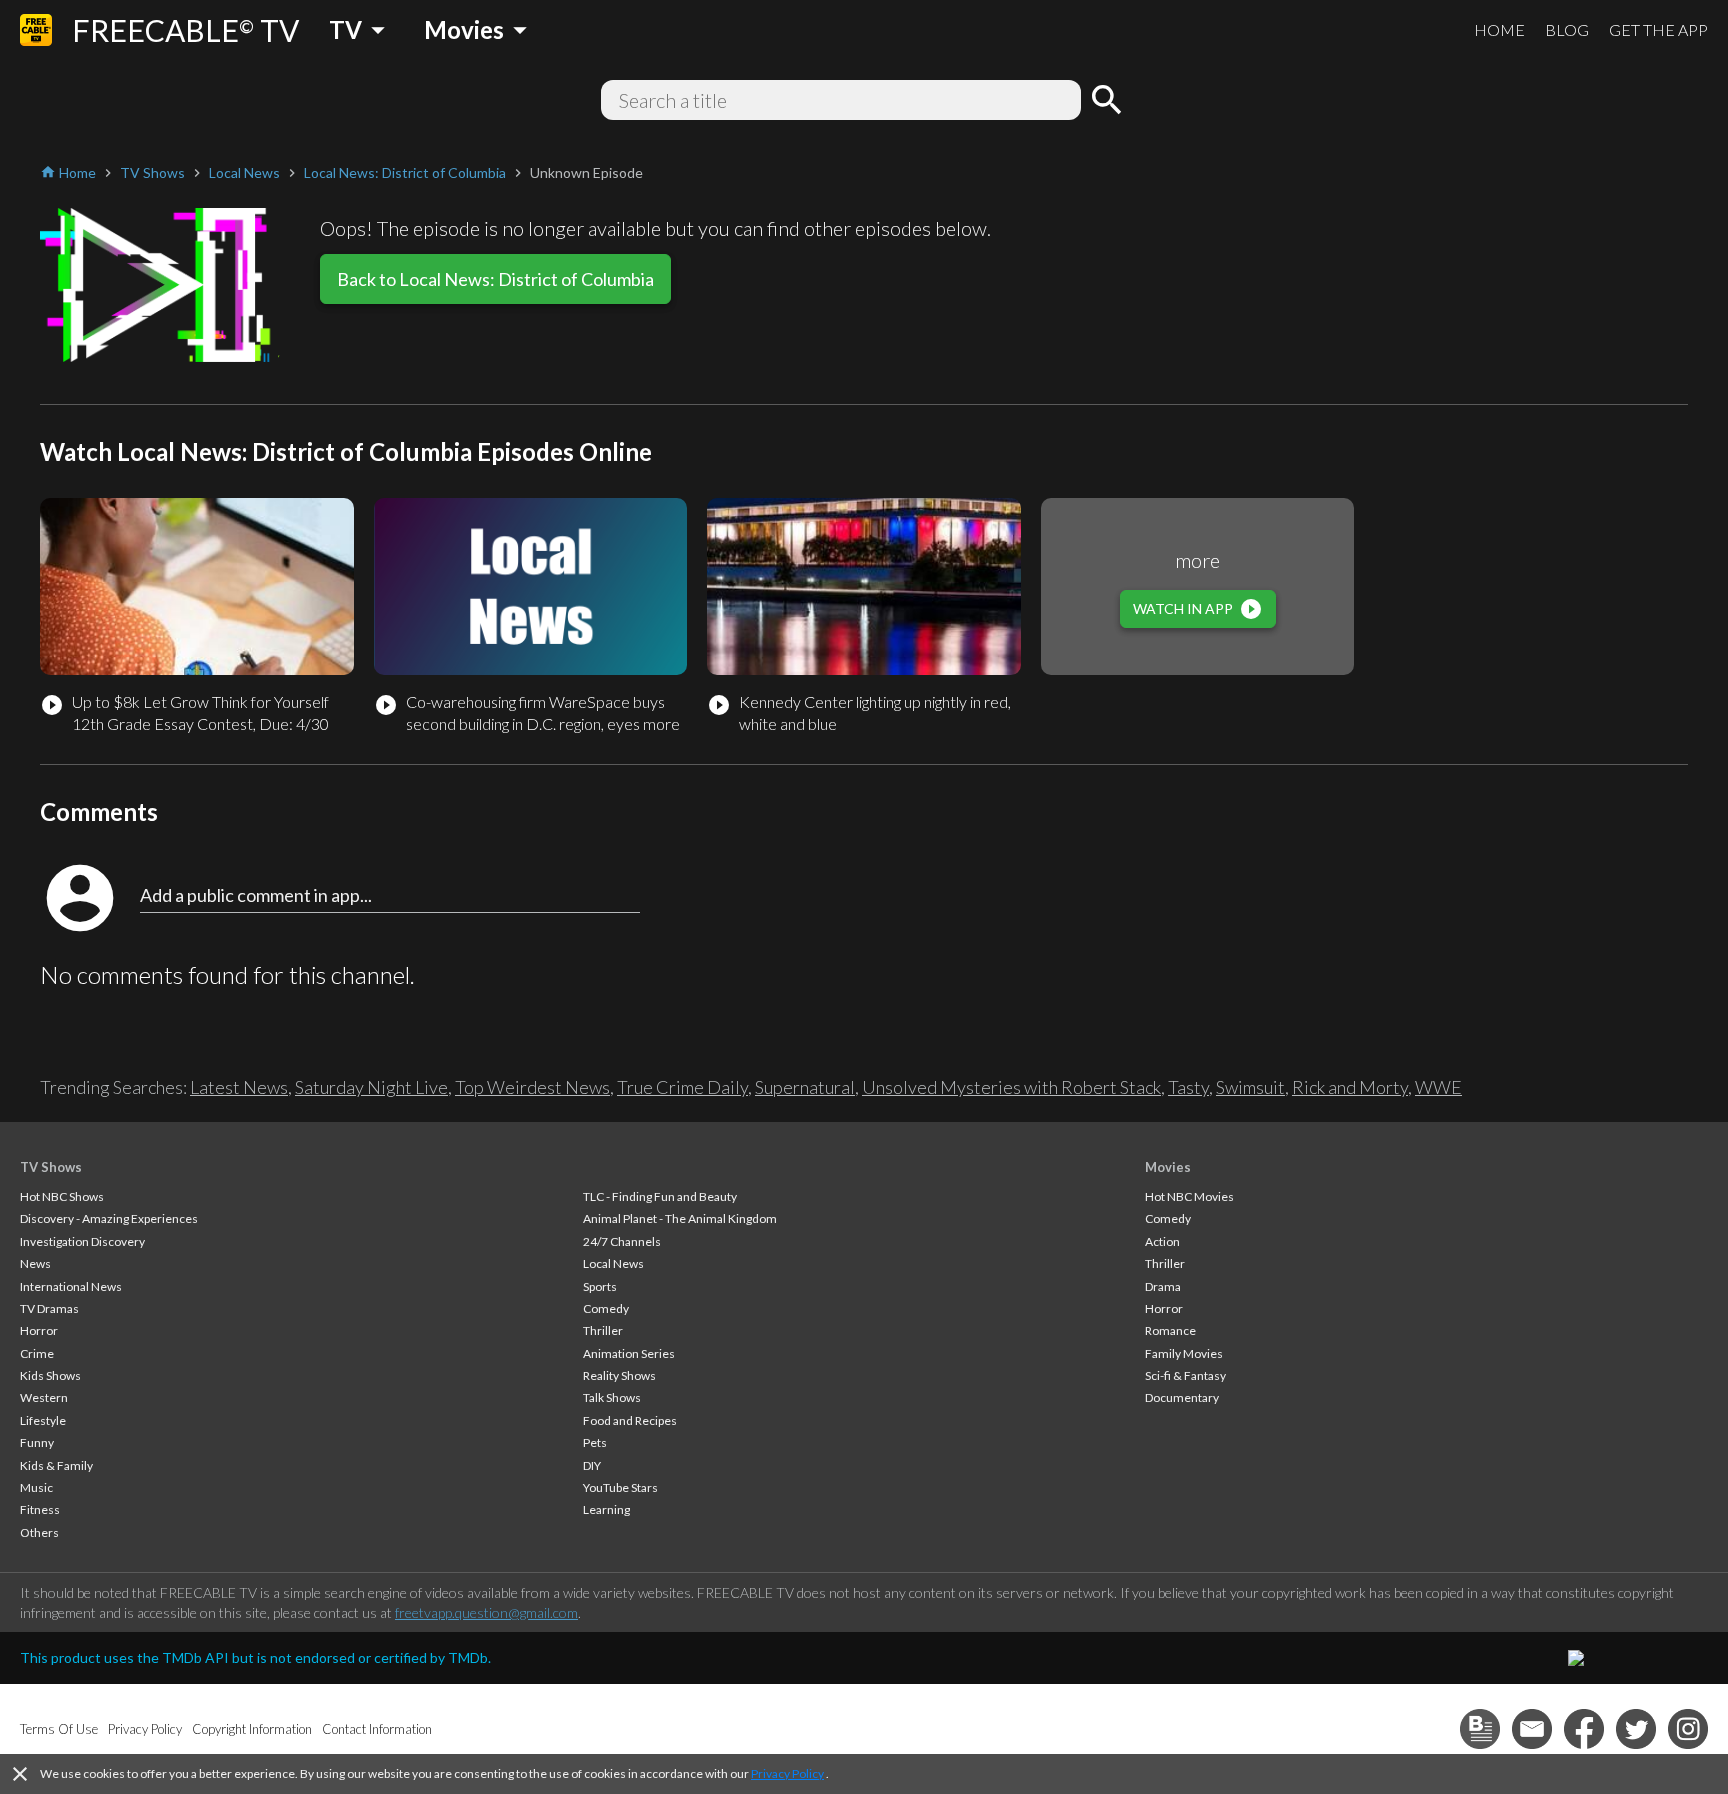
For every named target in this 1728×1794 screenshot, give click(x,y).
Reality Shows (619, 1375)
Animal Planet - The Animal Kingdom (680, 1218)
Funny (37, 1442)
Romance (1170, 1330)
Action (1162, 1241)
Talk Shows (612, 1397)
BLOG (1567, 29)
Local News (613, 1263)
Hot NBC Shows (62, 1196)
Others (39, 1532)
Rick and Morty (1350, 1087)
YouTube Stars (620, 1487)
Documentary (1182, 1397)
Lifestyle (43, 1420)
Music (36, 1487)
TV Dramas (49, 1308)
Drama (1163, 1286)
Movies (1168, 1167)
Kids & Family (56, 1465)
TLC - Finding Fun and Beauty (660, 1196)
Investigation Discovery (82, 1241)
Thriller (603, 1330)
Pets (595, 1442)
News (35, 1263)
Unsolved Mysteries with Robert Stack (1011, 1087)
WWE (1438, 1087)
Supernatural (805, 1087)
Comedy (606, 1308)
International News (71, 1286)
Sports (600, 1286)
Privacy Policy (787, 1773)
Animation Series (629, 1353)
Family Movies (1184, 1353)
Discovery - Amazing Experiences (109, 1218)
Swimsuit (1250, 1087)
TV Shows (51, 1167)
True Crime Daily (682, 1087)
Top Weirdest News (532, 1087)
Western (44, 1397)
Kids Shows (50, 1375)
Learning (606, 1509)
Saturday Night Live (371, 1087)
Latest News (239, 1087)
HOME (1499, 29)
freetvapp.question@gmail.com (486, 1612)
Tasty (1188, 1087)
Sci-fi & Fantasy (1185, 1375)
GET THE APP (1658, 29)
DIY (592, 1465)
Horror (39, 1330)
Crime (37, 1353)
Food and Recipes (630, 1420)
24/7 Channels (622, 1241)
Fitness (40, 1509)
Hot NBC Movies (1189, 1196)
